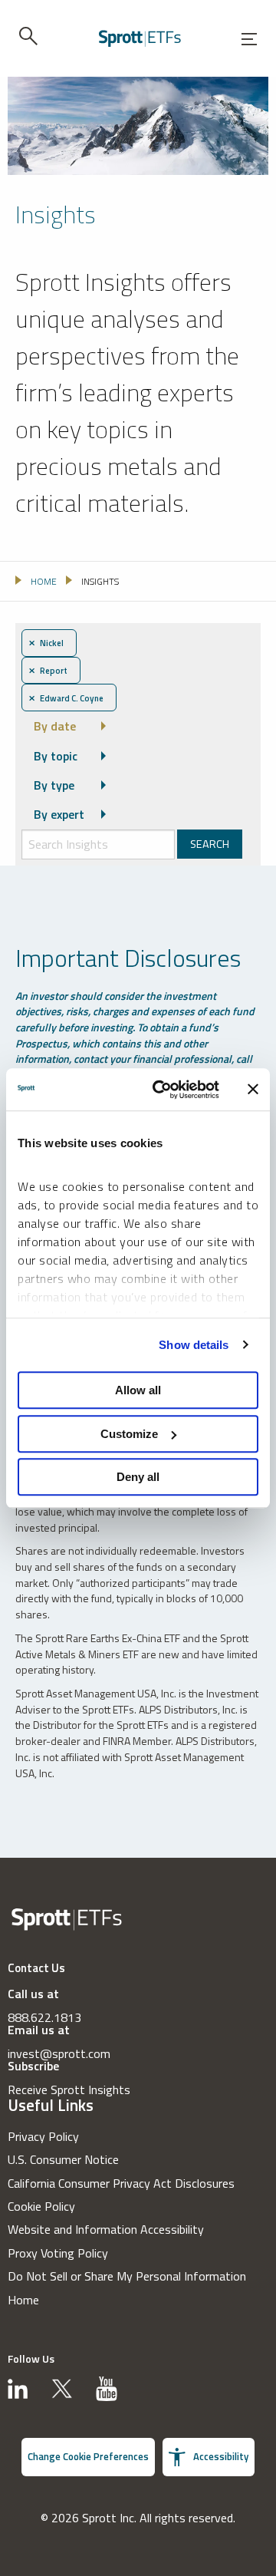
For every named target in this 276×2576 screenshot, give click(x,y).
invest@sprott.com (59, 2053)
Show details (194, 1345)
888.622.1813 (44, 2017)
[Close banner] (253, 1090)
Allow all (138, 1390)
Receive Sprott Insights (69, 2089)
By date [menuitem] (55, 726)
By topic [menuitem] (56, 756)
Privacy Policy (43, 2136)
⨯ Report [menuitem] (48, 670)
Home (23, 2300)
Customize (129, 1434)
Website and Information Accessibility (106, 2229)
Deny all (138, 1477)
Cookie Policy (41, 2206)
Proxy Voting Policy (58, 2253)
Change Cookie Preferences (88, 2456)
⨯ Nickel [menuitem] (46, 643)
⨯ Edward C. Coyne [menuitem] (66, 698)
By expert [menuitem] (59, 814)
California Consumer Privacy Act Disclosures (121, 2183)
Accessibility (221, 2456)
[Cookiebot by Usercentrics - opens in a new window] (162, 1090)
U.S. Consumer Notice (63, 2159)
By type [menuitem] (54, 785)
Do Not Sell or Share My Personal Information (127, 2276)
